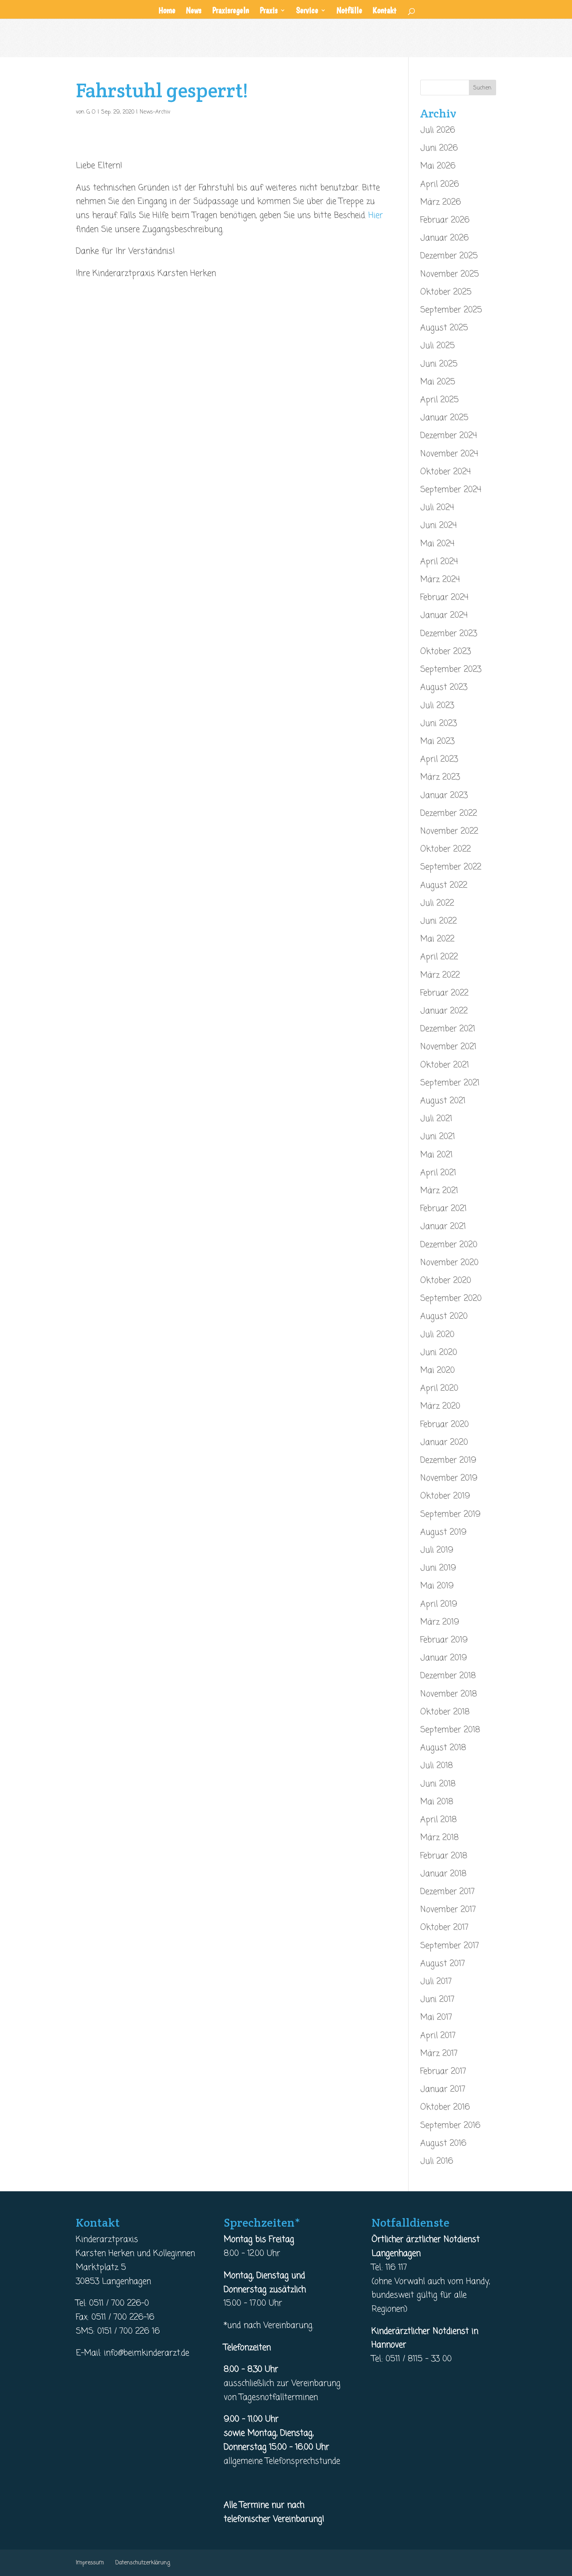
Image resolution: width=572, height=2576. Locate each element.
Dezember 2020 (449, 1245)
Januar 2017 (443, 2089)
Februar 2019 (444, 1640)
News (194, 11)
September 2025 (451, 310)
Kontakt (385, 11)
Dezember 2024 (449, 436)
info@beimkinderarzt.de (147, 2353)
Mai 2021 (436, 1155)
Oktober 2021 (445, 1065)
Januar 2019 (444, 1658)
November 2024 (449, 454)
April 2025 (440, 400)
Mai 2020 (438, 1370)
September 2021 (450, 1083)
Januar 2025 (444, 418)
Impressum (90, 2563)
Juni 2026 (439, 148)
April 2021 (438, 1173)
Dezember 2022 (449, 813)
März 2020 (440, 1406)
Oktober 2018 (445, 1712)
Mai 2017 (436, 2017)
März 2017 (439, 2054)
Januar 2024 (444, 615)
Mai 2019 (437, 1586)
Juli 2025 (438, 346)
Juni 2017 (437, 1999)
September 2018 (450, 1730)
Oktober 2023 (446, 652)
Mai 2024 (437, 544)
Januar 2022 (444, 1011)
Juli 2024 (437, 508)
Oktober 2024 (446, 472)
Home (167, 11)
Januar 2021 (443, 1227)
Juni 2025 (439, 364)
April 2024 (439, 562)
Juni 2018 (438, 1784)
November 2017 (448, 1910)
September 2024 (451, 490)
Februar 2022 (444, 993)
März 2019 (440, 1622)
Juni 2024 (439, 526)
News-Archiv (155, 112)
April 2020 (439, 1388)
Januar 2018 (443, 1874)
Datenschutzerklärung (143, 2563)
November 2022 (449, 831)
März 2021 (439, 1191)
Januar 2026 (445, 238)
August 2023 (444, 687)
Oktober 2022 (446, 849)
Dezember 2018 (448, 1676)
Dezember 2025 (449, 256)
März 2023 (440, 777)
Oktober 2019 (445, 1496)
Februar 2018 (444, 1856)
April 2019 (439, 1604)
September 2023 (451, 669)
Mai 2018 (437, 1802)
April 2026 (440, 184)
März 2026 (441, 202)
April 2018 (439, 1820)
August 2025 (444, 328)
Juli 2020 (437, 1335)
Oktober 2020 (446, 1281)
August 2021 (443, 1101)
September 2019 (450, 1514)
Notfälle (349, 11)
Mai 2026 (438, 166)
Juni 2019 (438, 1568)
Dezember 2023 (449, 634)
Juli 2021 (436, 1119)
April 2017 (438, 2036)
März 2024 (440, 580)
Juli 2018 (437, 1766)
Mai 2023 (437, 741)
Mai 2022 (437, 939)
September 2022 (451, 867)
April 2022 (439, 957)
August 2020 (444, 1316)
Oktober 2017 (444, 1928)
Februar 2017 (443, 2071)
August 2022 (444, 885)
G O (91, 112)
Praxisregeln (231, 11)
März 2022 (440, 975)
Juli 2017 (436, 1982)
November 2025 (450, 274)
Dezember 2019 (448, 1460)
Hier (376, 216)
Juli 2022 (437, 903)
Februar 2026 (445, 220)
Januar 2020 (444, 1442)
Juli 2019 (437, 1550)
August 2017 (443, 1964)
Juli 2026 (438, 130)
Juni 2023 (439, 724)
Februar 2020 (445, 1425)
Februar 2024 (444, 598)
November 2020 (449, 1263)
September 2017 (450, 1946)
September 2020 (451, 1299)
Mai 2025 (438, 382)
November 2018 (449, 1694)
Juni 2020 (439, 1353)
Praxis (269, 11)
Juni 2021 (438, 1137)
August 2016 (443, 2143)
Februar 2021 (443, 1209)
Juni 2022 (439, 921)
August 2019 (443, 1532)
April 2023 (439, 759)
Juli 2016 (437, 2161)
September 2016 (450, 2126)
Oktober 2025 (446, 292)
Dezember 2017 (447, 1892)
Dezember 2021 (448, 1029)
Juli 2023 (437, 706)
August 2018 (443, 1748)
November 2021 (448, 1047)
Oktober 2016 (445, 2107)
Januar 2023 (444, 796)
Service (307, 11)
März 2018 (440, 1838)
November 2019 (449, 1478)
